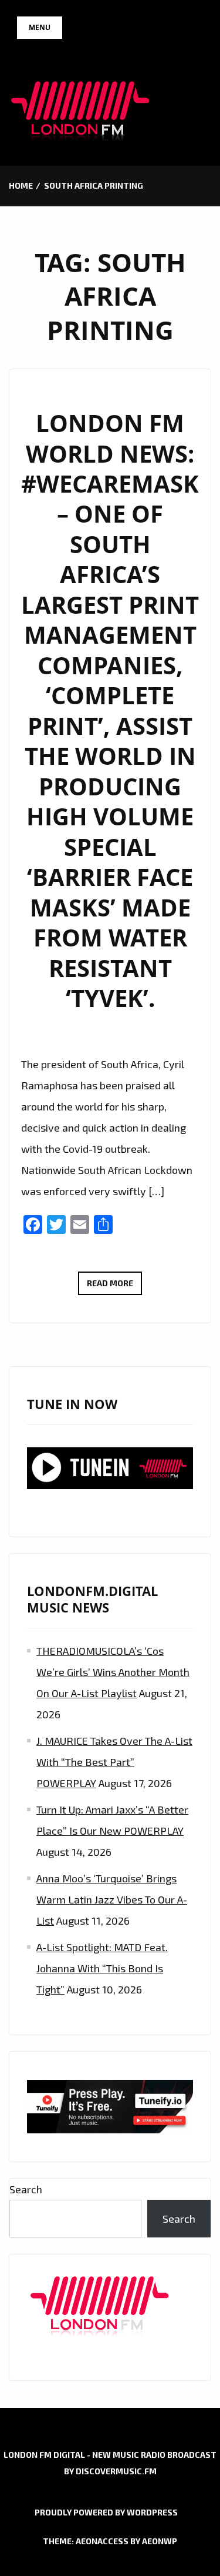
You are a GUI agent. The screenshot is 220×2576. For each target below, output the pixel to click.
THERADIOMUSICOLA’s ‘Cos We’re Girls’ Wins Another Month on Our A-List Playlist (113, 1672)
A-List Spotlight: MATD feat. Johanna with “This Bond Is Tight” (102, 1968)
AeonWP (160, 2541)
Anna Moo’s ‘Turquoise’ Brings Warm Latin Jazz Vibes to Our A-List (112, 1899)
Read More (114, 1286)
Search (26, 2189)
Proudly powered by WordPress (106, 2512)
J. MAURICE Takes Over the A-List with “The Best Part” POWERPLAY (114, 1762)
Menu (40, 27)
